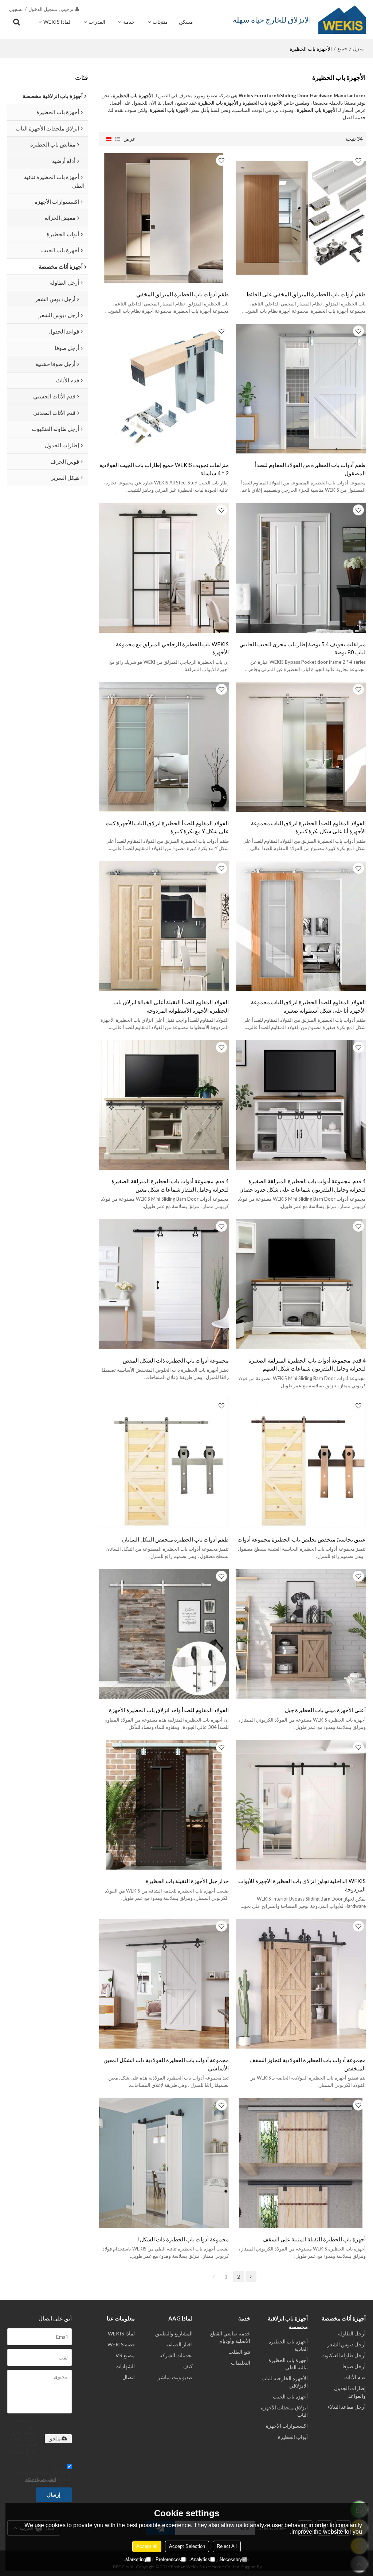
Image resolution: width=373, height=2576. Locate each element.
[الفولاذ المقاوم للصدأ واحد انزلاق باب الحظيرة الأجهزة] (164, 1634)
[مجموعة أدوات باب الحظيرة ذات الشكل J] (164, 2163)
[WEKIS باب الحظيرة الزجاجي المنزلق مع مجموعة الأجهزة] (164, 568)
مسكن (186, 22)
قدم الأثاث (355, 2377)
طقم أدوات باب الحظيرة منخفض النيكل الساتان (175, 1539)
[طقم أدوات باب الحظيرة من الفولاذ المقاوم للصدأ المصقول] (301, 389)
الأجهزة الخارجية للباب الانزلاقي (285, 2382)
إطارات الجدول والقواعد (350, 2392)
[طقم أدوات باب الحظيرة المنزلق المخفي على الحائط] (301, 218)
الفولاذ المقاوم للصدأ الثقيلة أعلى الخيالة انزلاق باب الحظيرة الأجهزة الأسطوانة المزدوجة (171, 1006)
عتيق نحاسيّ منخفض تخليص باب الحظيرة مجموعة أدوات (302, 1539)
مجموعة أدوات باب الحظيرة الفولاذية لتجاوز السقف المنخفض (308, 2064)
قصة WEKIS (121, 2344)
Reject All (227, 2546)
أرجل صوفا (354, 2366)
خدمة (129, 22)
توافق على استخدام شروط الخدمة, (43, 2475)
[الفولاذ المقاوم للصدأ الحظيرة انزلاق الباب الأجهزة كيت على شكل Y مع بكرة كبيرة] (164, 747)
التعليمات (241, 2363)
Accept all (147, 2546)
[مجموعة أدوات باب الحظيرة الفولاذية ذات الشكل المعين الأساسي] (164, 1984)
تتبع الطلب (239, 2352)
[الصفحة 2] (251, 2277)
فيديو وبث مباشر (175, 2377)
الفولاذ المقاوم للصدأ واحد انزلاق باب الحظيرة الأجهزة (169, 1710)
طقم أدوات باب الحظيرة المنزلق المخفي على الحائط (306, 294)
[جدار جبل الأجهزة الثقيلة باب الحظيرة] (164, 1805)
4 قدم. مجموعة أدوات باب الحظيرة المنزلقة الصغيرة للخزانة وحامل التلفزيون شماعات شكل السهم (307, 1365)
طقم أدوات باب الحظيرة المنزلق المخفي (182, 294)
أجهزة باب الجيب (290, 2396)
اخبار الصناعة (179, 2344)
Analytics (200, 2559)
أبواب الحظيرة (293, 2437)
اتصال (129, 2377)
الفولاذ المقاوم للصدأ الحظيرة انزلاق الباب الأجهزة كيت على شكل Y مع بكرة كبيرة (167, 827)
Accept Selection (187, 2546)
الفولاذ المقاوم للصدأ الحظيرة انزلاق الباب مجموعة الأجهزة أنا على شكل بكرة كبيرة (308, 827)
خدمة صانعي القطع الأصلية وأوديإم (230, 2337)
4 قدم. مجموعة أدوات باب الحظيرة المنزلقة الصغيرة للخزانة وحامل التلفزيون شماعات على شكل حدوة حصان (303, 1185)
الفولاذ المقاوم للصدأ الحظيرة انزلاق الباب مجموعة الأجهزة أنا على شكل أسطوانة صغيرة (308, 1006)
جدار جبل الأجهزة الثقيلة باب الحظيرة (187, 1881)
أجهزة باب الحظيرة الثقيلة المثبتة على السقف (314, 2239)
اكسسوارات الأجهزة (287, 2426)
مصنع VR (125, 2355)
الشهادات (125, 2366)
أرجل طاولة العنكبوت (343, 2355)
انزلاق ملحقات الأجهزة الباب (284, 2411)
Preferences (168, 2559)
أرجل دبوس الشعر (346, 2344)
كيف (188, 2366)
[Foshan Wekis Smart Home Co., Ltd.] (342, 20)
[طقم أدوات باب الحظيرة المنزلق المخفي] (164, 218)
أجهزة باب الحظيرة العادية (288, 2345)
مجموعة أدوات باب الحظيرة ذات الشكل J (183, 2239)
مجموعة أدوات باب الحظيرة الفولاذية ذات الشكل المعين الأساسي (166, 2064)
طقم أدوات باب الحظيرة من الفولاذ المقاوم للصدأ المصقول (310, 469)
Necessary (231, 2559)
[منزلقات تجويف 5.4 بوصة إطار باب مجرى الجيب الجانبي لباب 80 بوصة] (301, 568)
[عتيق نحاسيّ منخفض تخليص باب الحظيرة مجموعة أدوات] (301, 1463)
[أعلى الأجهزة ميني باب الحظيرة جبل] (301, 1634)
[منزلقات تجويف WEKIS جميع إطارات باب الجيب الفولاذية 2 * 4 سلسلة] (164, 389)
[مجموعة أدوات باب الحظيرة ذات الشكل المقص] (164, 1284)
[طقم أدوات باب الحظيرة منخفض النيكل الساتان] (164, 1463)
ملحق (55, 2439)
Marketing (136, 2559)
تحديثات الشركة (176, 2355)
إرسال (54, 2495)
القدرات (97, 22)
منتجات (160, 22)
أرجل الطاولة (352, 2333)
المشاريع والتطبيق (174, 2333)
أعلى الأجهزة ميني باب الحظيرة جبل (325, 1710)
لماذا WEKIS (57, 22)
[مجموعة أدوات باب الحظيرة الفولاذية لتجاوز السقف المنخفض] (301, 1984)
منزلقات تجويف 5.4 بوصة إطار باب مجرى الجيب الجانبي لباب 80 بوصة (303, 648)
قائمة (118, 139)
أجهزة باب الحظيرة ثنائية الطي (288, 2364)
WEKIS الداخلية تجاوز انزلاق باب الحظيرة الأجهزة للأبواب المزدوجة (302, 1885)
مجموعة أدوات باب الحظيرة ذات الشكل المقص (176, 1360)
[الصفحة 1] (214, 2277)
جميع (342, 48)
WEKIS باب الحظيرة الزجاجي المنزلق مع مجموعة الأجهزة (172, 648)
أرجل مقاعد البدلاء (347, 2407)
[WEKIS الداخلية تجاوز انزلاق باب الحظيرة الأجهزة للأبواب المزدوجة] (301, 1805)
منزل (358, 48)
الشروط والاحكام (41, 2479)
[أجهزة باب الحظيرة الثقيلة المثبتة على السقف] (301, 2163)
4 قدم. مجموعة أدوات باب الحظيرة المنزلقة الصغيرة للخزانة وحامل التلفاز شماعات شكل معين (170, 1185)
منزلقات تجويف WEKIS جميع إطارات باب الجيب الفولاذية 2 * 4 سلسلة (164, 469)
